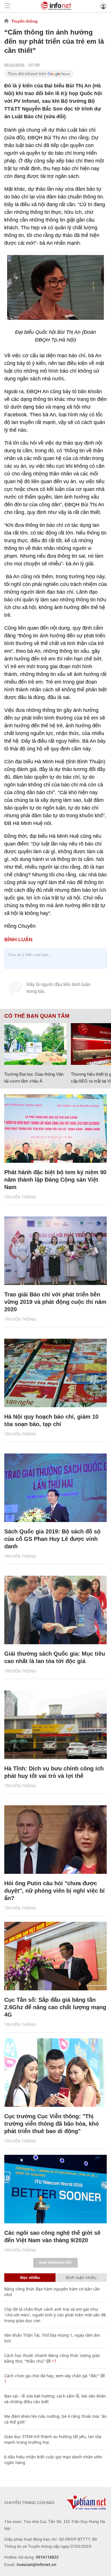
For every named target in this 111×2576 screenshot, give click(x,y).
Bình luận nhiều (81, 2277)
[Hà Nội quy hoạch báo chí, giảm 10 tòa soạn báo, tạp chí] (55, 1373)
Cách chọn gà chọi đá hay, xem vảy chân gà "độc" (52, 2376)
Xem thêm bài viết (55, 2263)
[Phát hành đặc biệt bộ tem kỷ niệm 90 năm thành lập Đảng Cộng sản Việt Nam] (55, 1129)
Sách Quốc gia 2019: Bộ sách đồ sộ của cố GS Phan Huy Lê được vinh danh (52, 1539)
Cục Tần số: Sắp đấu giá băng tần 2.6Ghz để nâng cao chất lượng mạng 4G (55, 2007)
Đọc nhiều (30, 2277)
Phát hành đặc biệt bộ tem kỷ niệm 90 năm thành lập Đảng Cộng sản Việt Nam (55, 1180)
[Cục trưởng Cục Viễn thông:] (55, 2073)
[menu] (7, 6)
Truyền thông (24, 21)
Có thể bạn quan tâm (37, 1016)
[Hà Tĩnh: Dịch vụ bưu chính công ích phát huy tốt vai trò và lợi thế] (55, 1725)
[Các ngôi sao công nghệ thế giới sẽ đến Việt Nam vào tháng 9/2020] (55, 2189)
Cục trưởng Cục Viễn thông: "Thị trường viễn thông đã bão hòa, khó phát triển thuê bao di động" (52, 2124)
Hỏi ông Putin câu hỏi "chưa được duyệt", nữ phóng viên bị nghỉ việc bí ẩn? (55, 1891)
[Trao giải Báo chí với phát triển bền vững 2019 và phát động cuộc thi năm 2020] (55, 1251)
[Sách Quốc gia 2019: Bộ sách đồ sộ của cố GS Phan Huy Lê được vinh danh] (55, 1488)
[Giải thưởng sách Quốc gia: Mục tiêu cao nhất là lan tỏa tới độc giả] (55, 1610)
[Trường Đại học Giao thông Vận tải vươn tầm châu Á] (35, 1044)
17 (54, 2361)
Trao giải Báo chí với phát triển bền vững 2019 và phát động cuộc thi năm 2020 (55, 1302)
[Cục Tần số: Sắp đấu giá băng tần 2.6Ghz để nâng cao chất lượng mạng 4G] (55, 1956)
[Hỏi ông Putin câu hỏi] (55, 1840)
